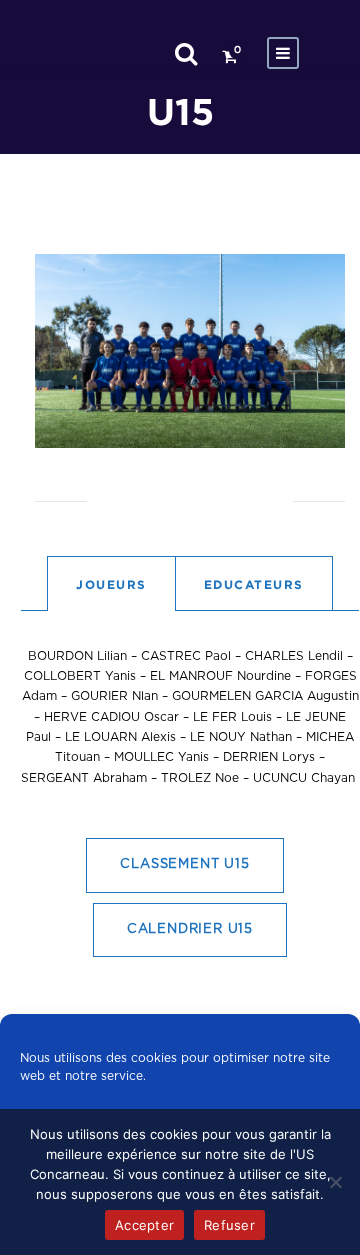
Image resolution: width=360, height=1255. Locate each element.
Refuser (229, 1225)
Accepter (144, 1225)
